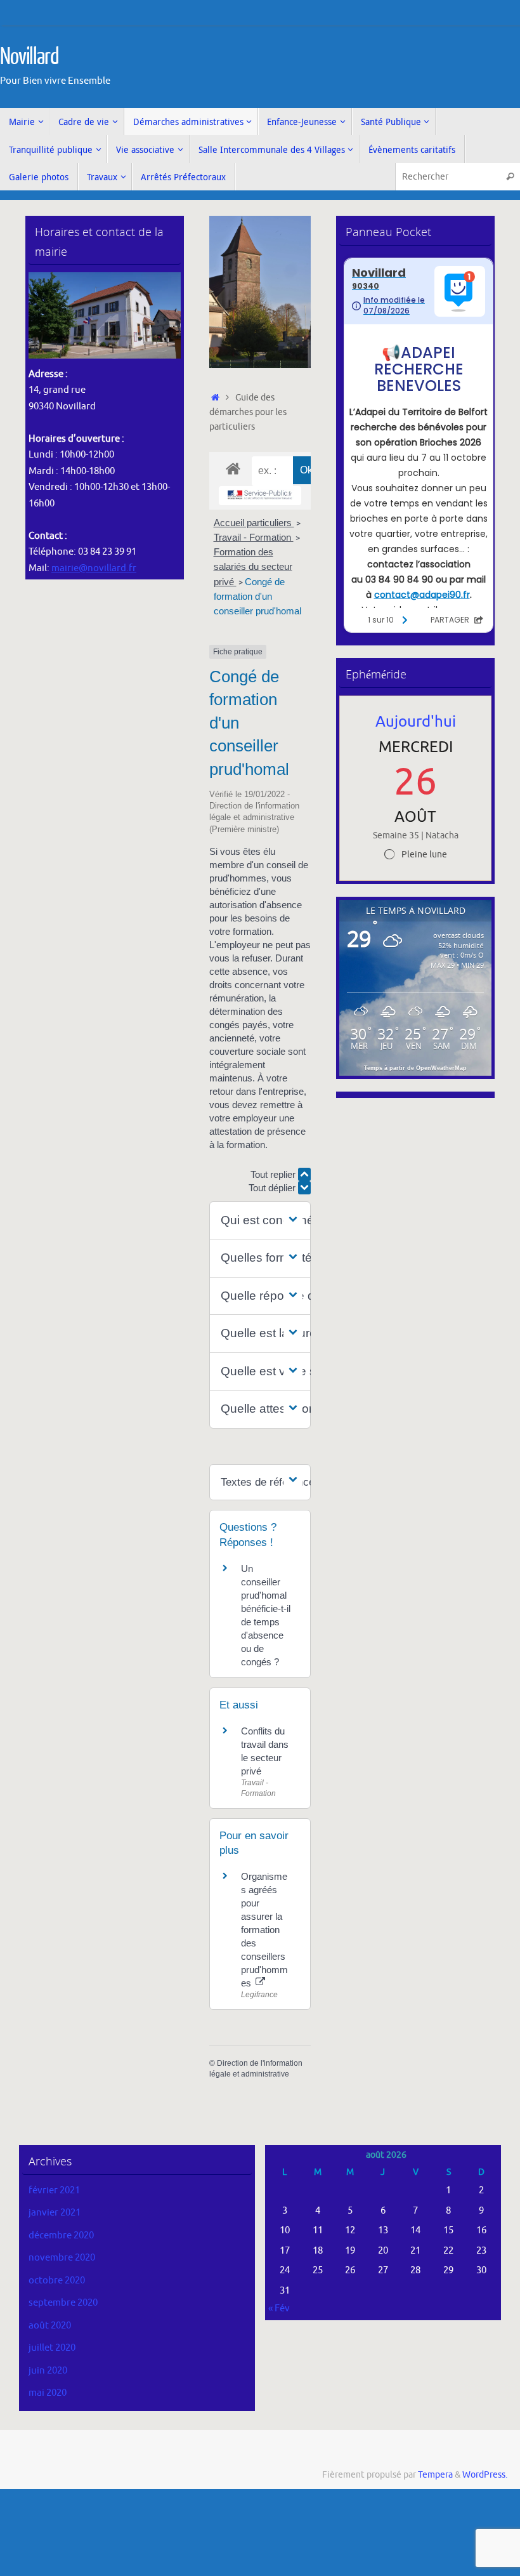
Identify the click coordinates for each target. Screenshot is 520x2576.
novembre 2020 (62, 2258)
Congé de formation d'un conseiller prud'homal (257, 596)
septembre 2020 (63, 2303)
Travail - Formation (254, 537)
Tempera (435, 2475)
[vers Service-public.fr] (260, 496)
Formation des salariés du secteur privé (253, 566)
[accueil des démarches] (233, 468)
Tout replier (274, 1174)
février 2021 (54, 2190)
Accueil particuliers (254, 523)
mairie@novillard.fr (94, 568)
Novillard (29, 57)
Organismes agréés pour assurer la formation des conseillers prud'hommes (264, 1930)
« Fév (279, 2308)
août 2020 (50, 2326)
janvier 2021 (55, 2213)
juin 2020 (48, 2371)
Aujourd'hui (416, 722)
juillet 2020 (52, 2348)
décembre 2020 (61, 2236)
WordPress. (485, 2475)
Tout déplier (273, 1188)
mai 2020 (48, 2393)
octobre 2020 (57, 2281)
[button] (260, 1221)
